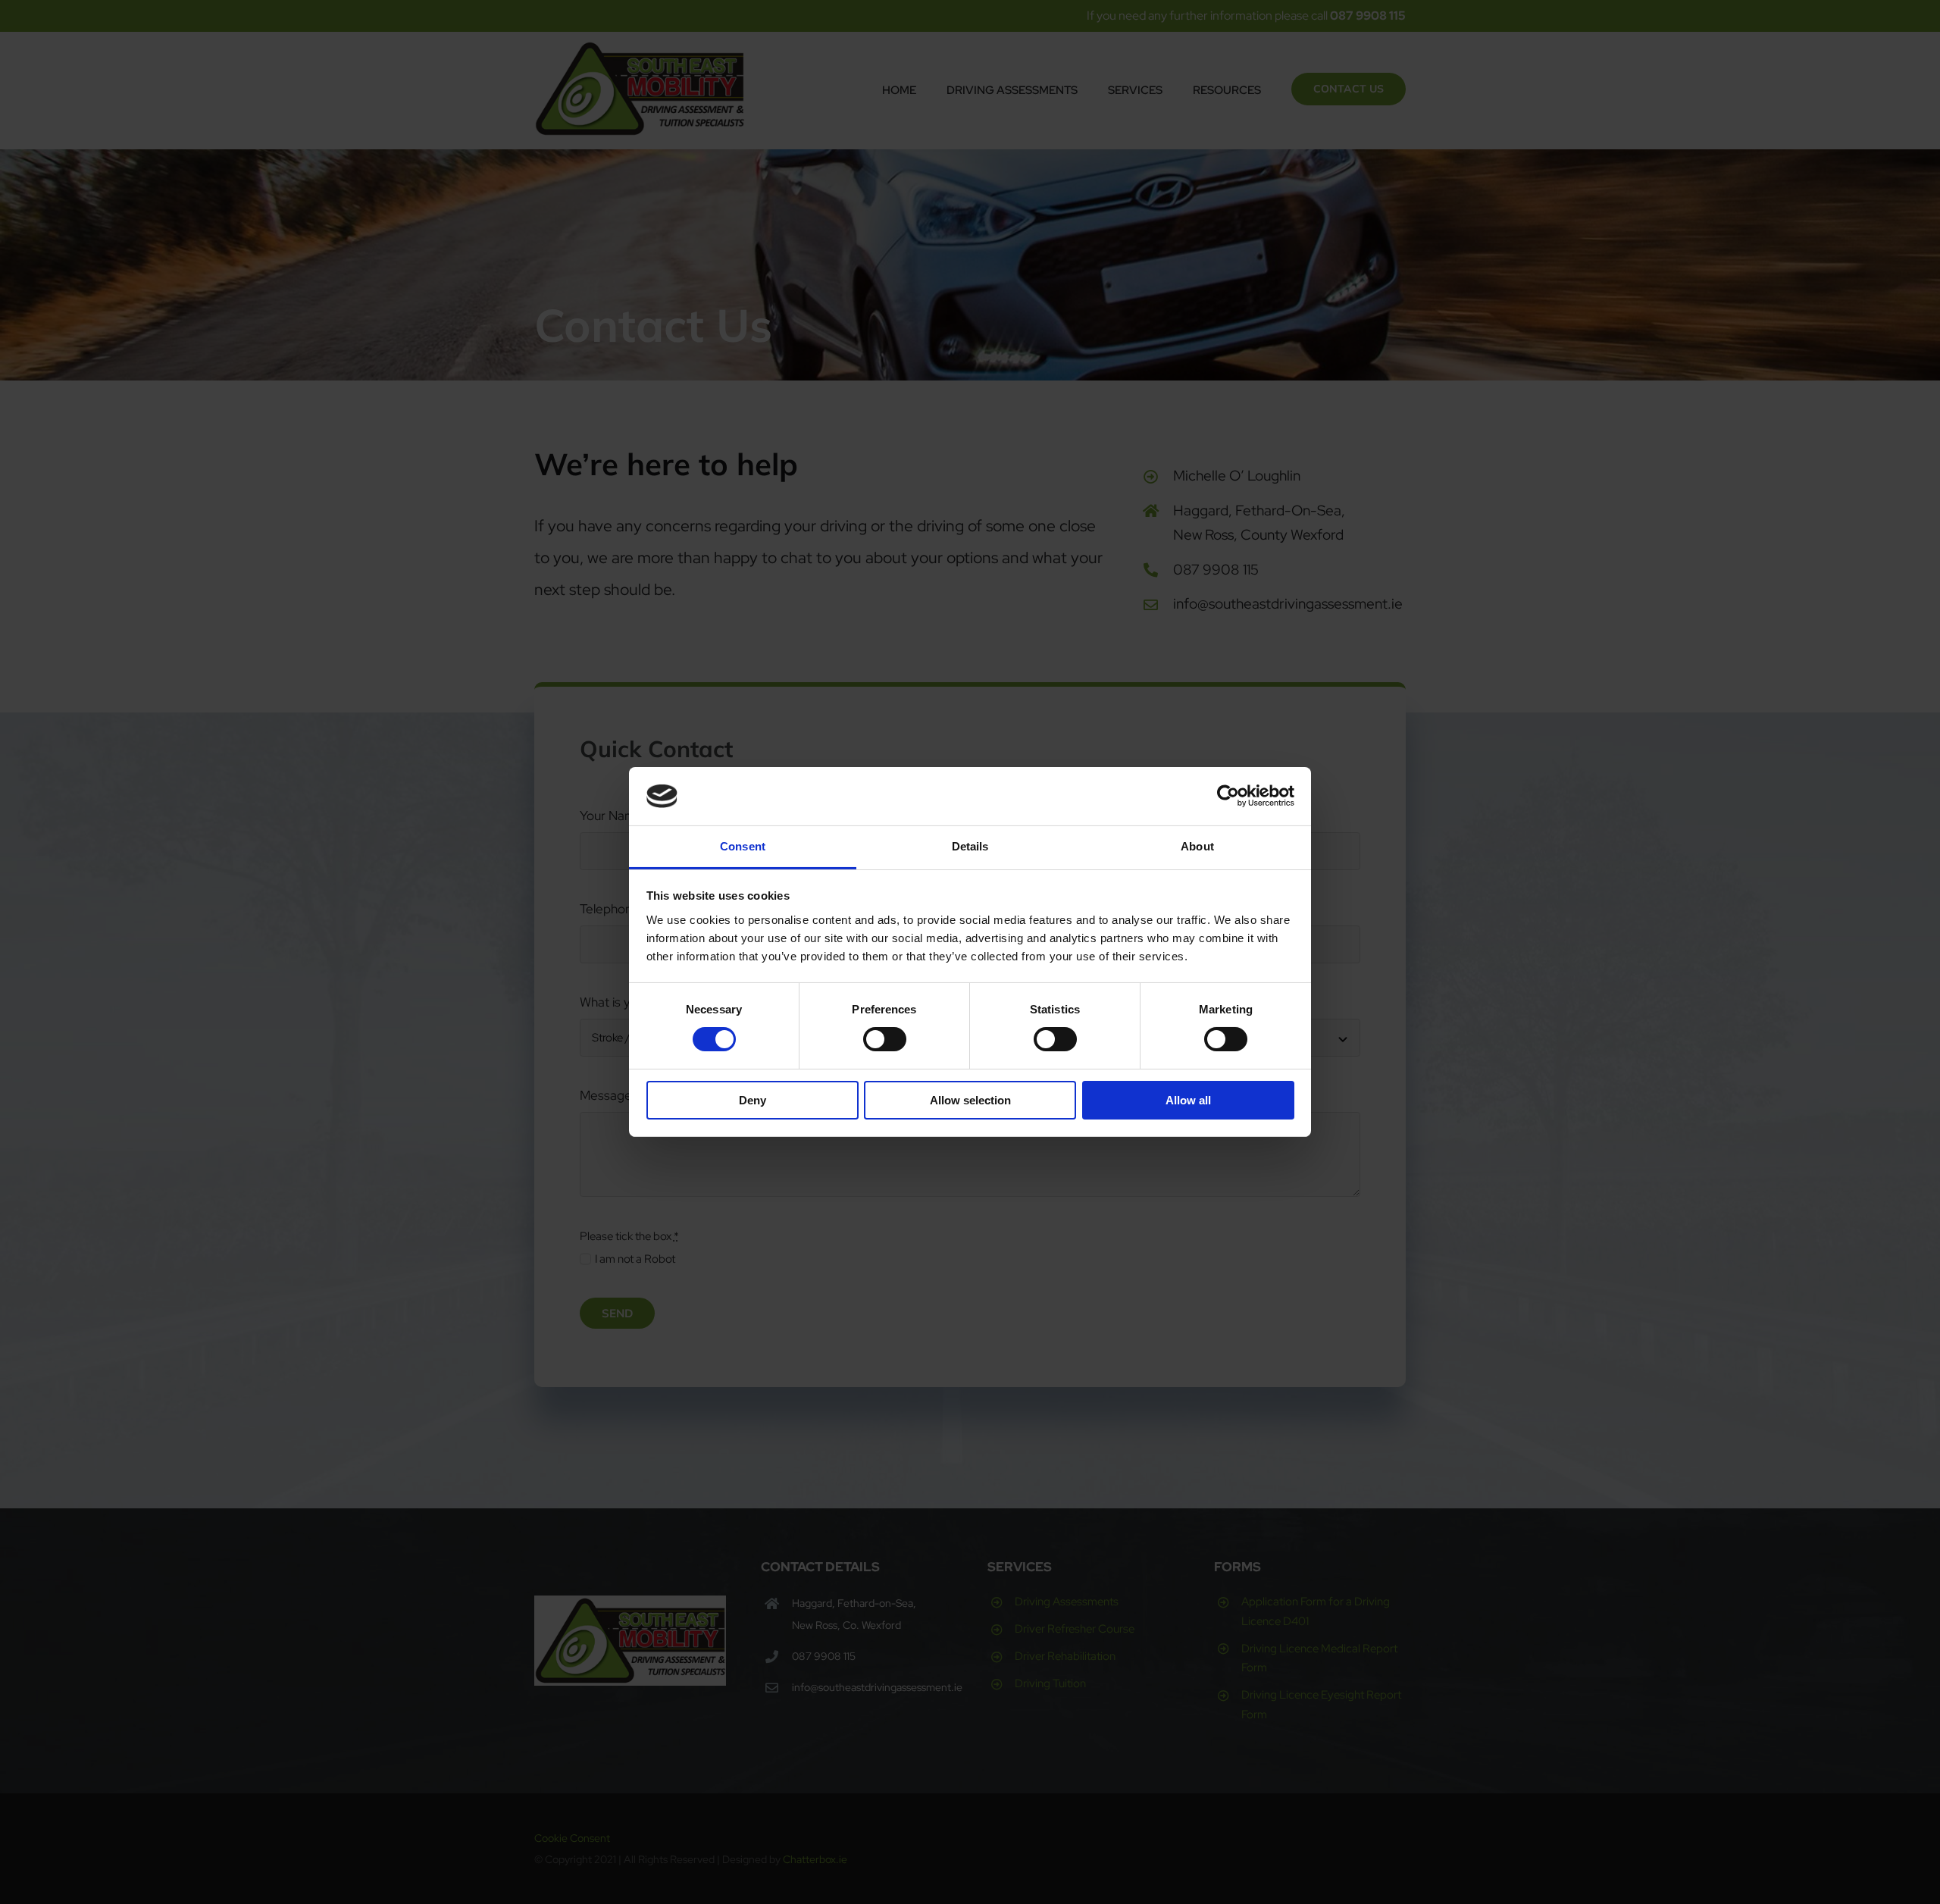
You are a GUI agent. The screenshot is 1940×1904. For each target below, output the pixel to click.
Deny (753, 1100)
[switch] (885, 1039)
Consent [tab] (743, 846)
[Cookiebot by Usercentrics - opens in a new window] (1228, 796)
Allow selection (970, 1100)
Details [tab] (970, 846)
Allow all (1188, 1100)
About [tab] (1197, 846)
